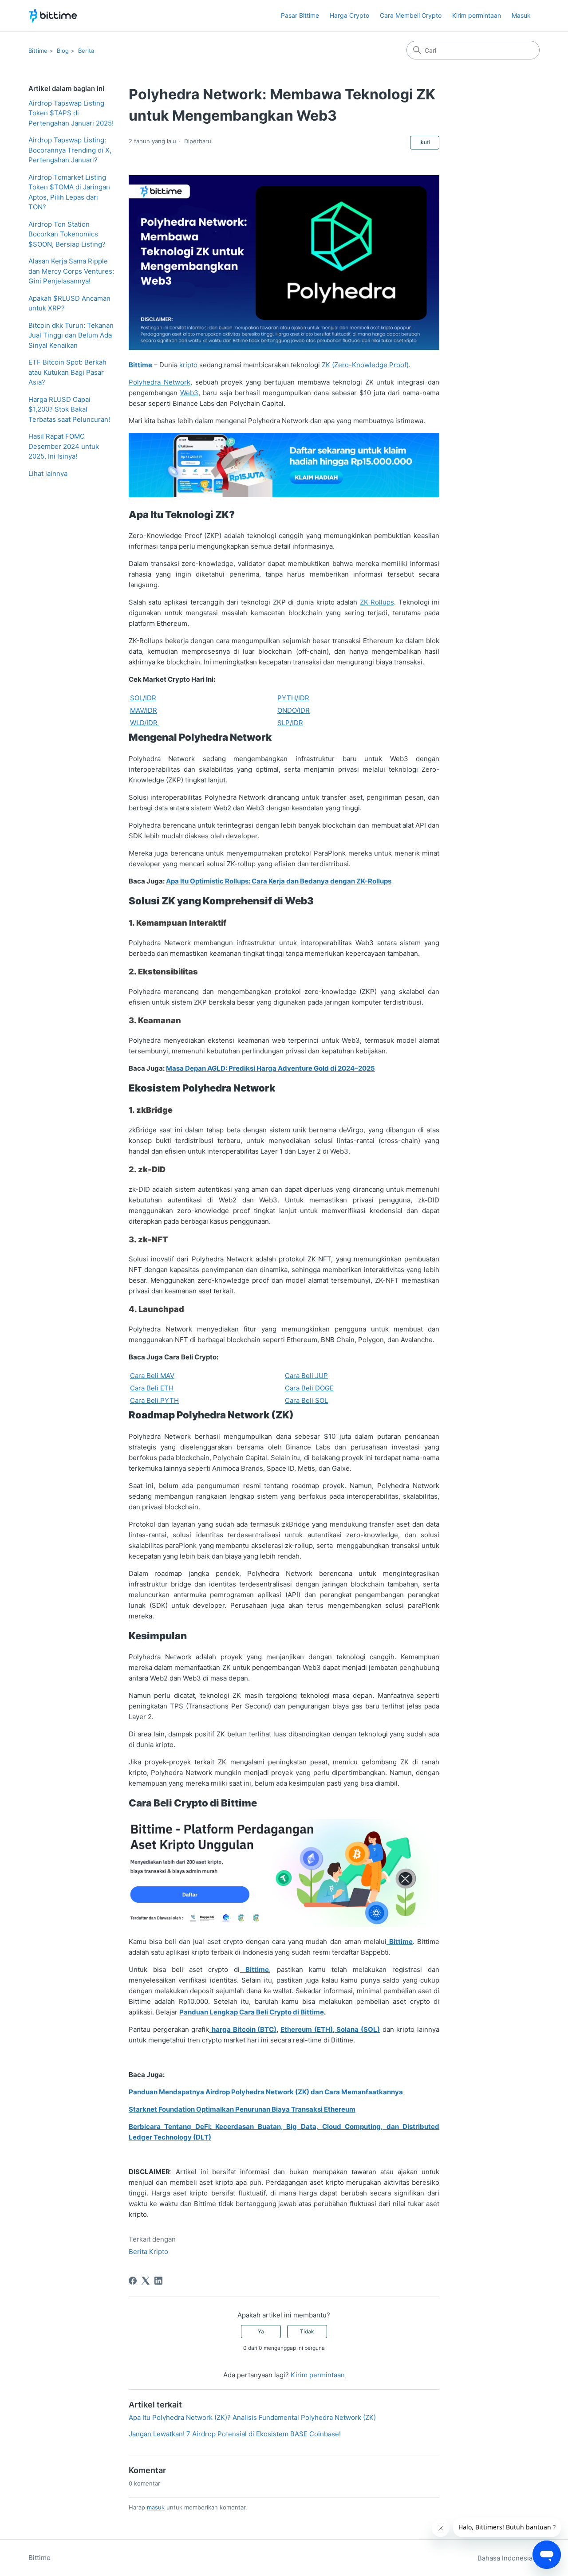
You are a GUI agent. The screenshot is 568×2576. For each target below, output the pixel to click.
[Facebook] (133, 2281)
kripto (188, 365)
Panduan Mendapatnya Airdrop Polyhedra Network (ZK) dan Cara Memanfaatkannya (266, 2092)
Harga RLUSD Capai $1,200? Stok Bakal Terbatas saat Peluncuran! (69, 409)
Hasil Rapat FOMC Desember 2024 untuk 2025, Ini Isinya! (64, 446)
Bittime (38, 51)
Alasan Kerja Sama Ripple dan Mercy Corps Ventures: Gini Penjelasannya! (71, 271)
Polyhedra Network (160, 382)
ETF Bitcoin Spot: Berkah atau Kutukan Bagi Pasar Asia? (67, 372)
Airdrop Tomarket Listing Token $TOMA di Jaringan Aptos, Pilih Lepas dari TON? (69, 192)
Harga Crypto (349, 15)
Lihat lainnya (48, 473)
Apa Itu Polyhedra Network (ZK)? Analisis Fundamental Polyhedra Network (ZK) (252, 2417)
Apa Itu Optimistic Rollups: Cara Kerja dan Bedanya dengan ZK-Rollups (279, 881)
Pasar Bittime (300, 15)
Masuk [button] (521, 15)
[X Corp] (146, 2281)
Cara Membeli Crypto (411, 15)
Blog (63, 51)
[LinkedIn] (158, 2281)
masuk (156, 2507)
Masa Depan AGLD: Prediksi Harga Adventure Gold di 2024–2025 (270, 1068)
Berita (86, 51)
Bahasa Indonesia (506, 2558)
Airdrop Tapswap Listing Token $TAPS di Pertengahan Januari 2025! (71, 113)
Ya (261, 2331)
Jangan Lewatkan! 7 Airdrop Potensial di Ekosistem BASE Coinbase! (235, 2434)
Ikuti (425, 142)
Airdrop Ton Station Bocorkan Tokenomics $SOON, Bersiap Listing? (67, 234)
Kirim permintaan (477, 15)
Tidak (307, 2331)
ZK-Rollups (377, 602)
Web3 (189, 393)
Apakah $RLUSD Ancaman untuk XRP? (69, 303)
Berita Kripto (148, 2252)
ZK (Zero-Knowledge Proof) (365, 365)
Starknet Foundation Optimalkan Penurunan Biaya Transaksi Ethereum (242, 2109)
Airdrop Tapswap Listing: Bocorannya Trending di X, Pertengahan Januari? (70, 150)
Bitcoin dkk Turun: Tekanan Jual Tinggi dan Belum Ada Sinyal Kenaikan (71, 335)
